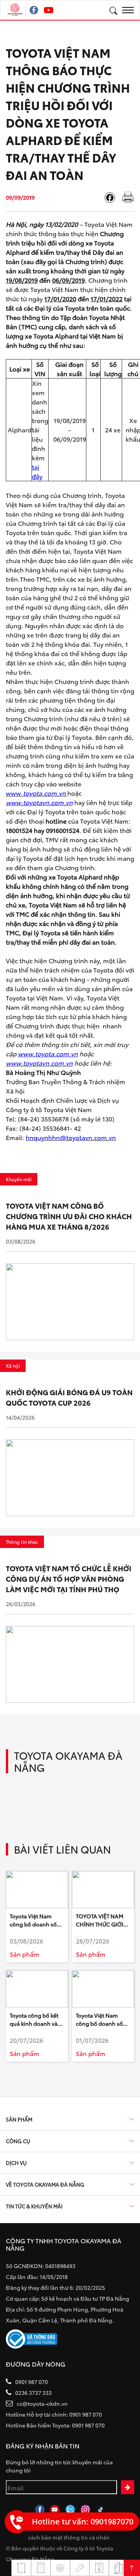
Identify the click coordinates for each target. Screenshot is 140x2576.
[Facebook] (113, 198)
